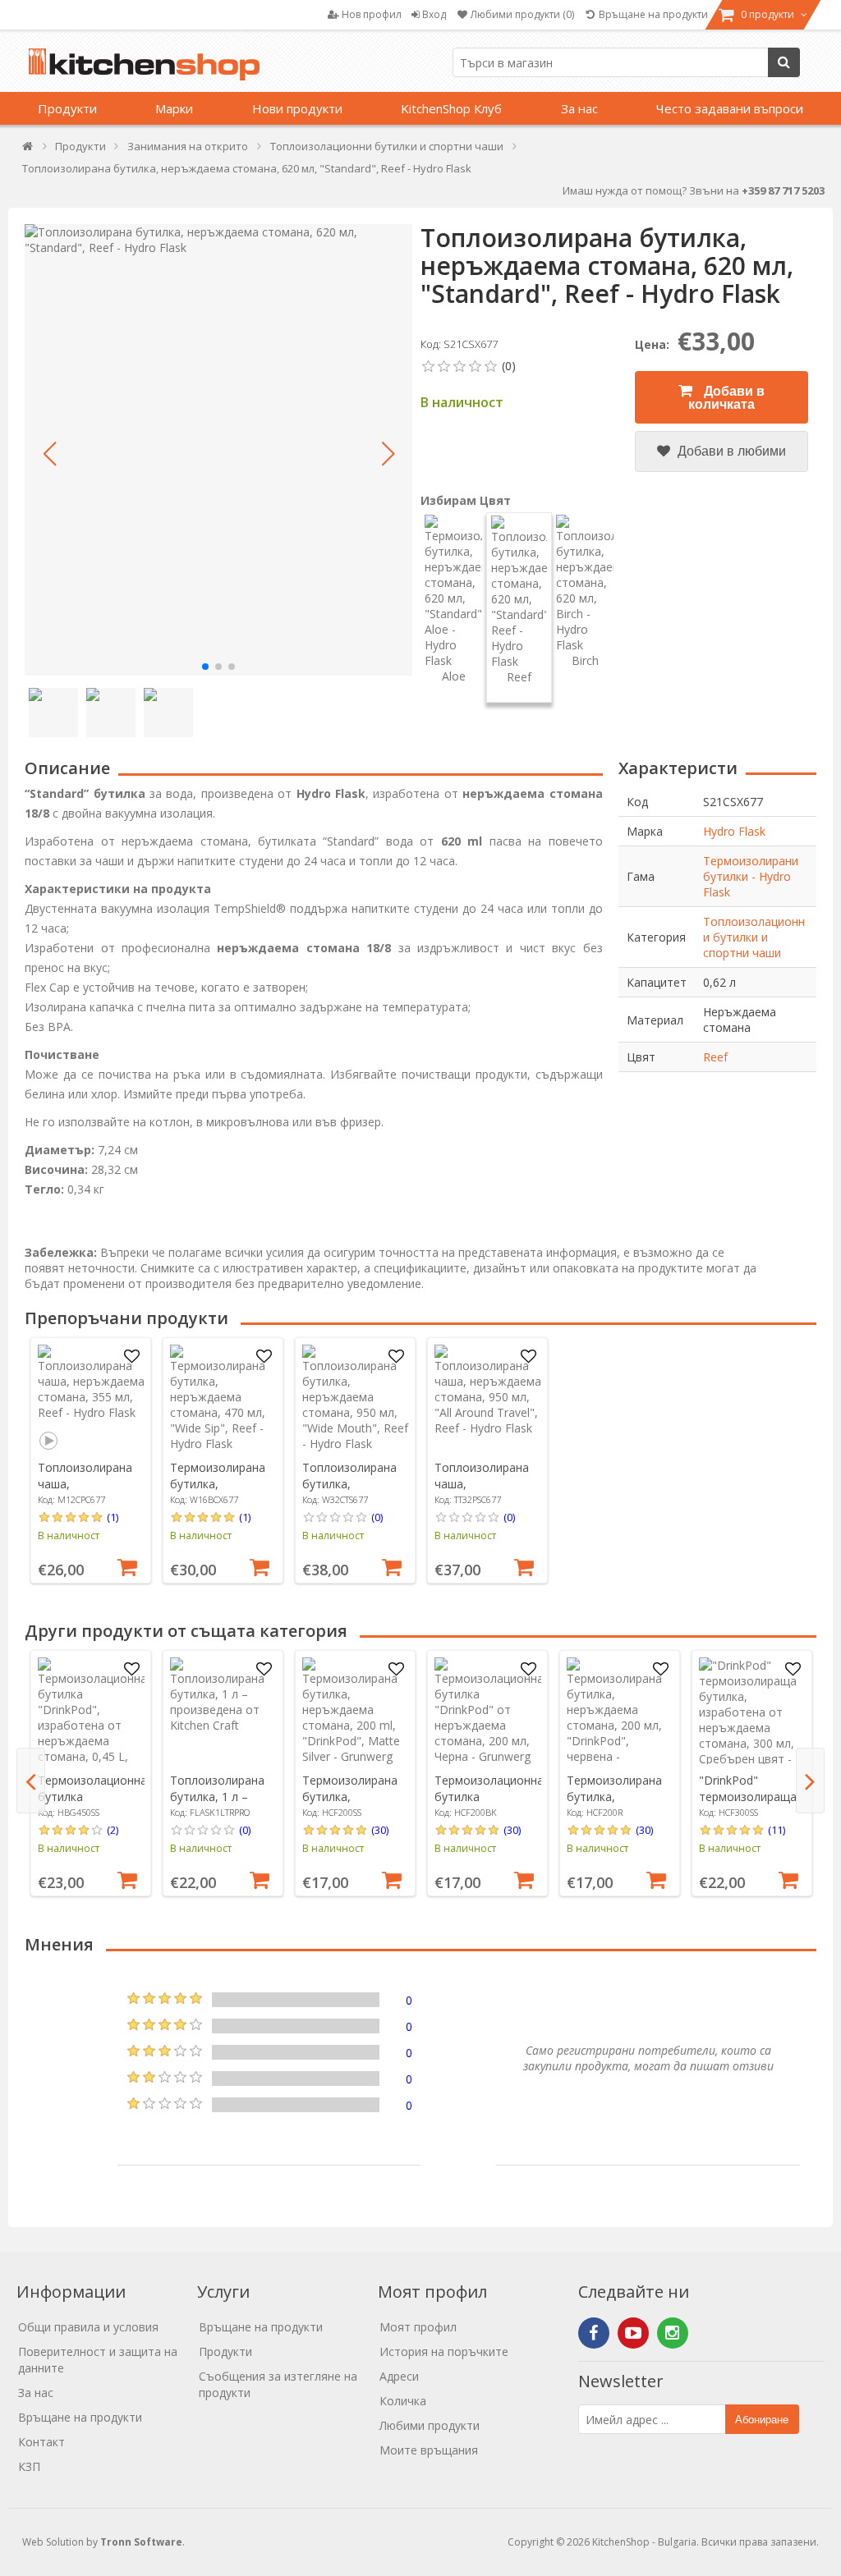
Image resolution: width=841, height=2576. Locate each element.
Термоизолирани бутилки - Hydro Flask (751, 876)
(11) (777, 1830)
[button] (49, 454)
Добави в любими (730, 451)
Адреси (399, 2376)
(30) (380, 1830)
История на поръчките (444, 2351)
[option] (91, 1460)
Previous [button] (31, 1781)
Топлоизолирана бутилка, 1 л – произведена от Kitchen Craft (217, 1805)
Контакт (41, 2442)
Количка (403, 2401)
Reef (715, 1057)
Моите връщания (429, 2450)
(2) (113, 1830)
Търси (784, 62)
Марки (174, 108)
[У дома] (28, 150)
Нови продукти (297, 108)
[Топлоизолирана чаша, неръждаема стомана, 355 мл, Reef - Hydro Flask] (91, 1398)
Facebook (594, 2333)
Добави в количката (726, 398)
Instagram (673, 2333)
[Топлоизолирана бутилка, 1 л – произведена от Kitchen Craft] (223, 1711)
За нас (579, 108)
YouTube (633, 2333)
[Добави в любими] (132, 1357)
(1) (113, 1517)
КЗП (29, 2466)
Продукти (67, 108)
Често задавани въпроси (730, 108)
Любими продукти (430, 2425)
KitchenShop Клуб (451, 108)
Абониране (762, 2420)
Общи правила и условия (88, 2327)
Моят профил (418, 2327)
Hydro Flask (734, 831)
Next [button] (810, 1781)
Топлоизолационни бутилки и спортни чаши (754, 937)
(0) (377, 1517)
